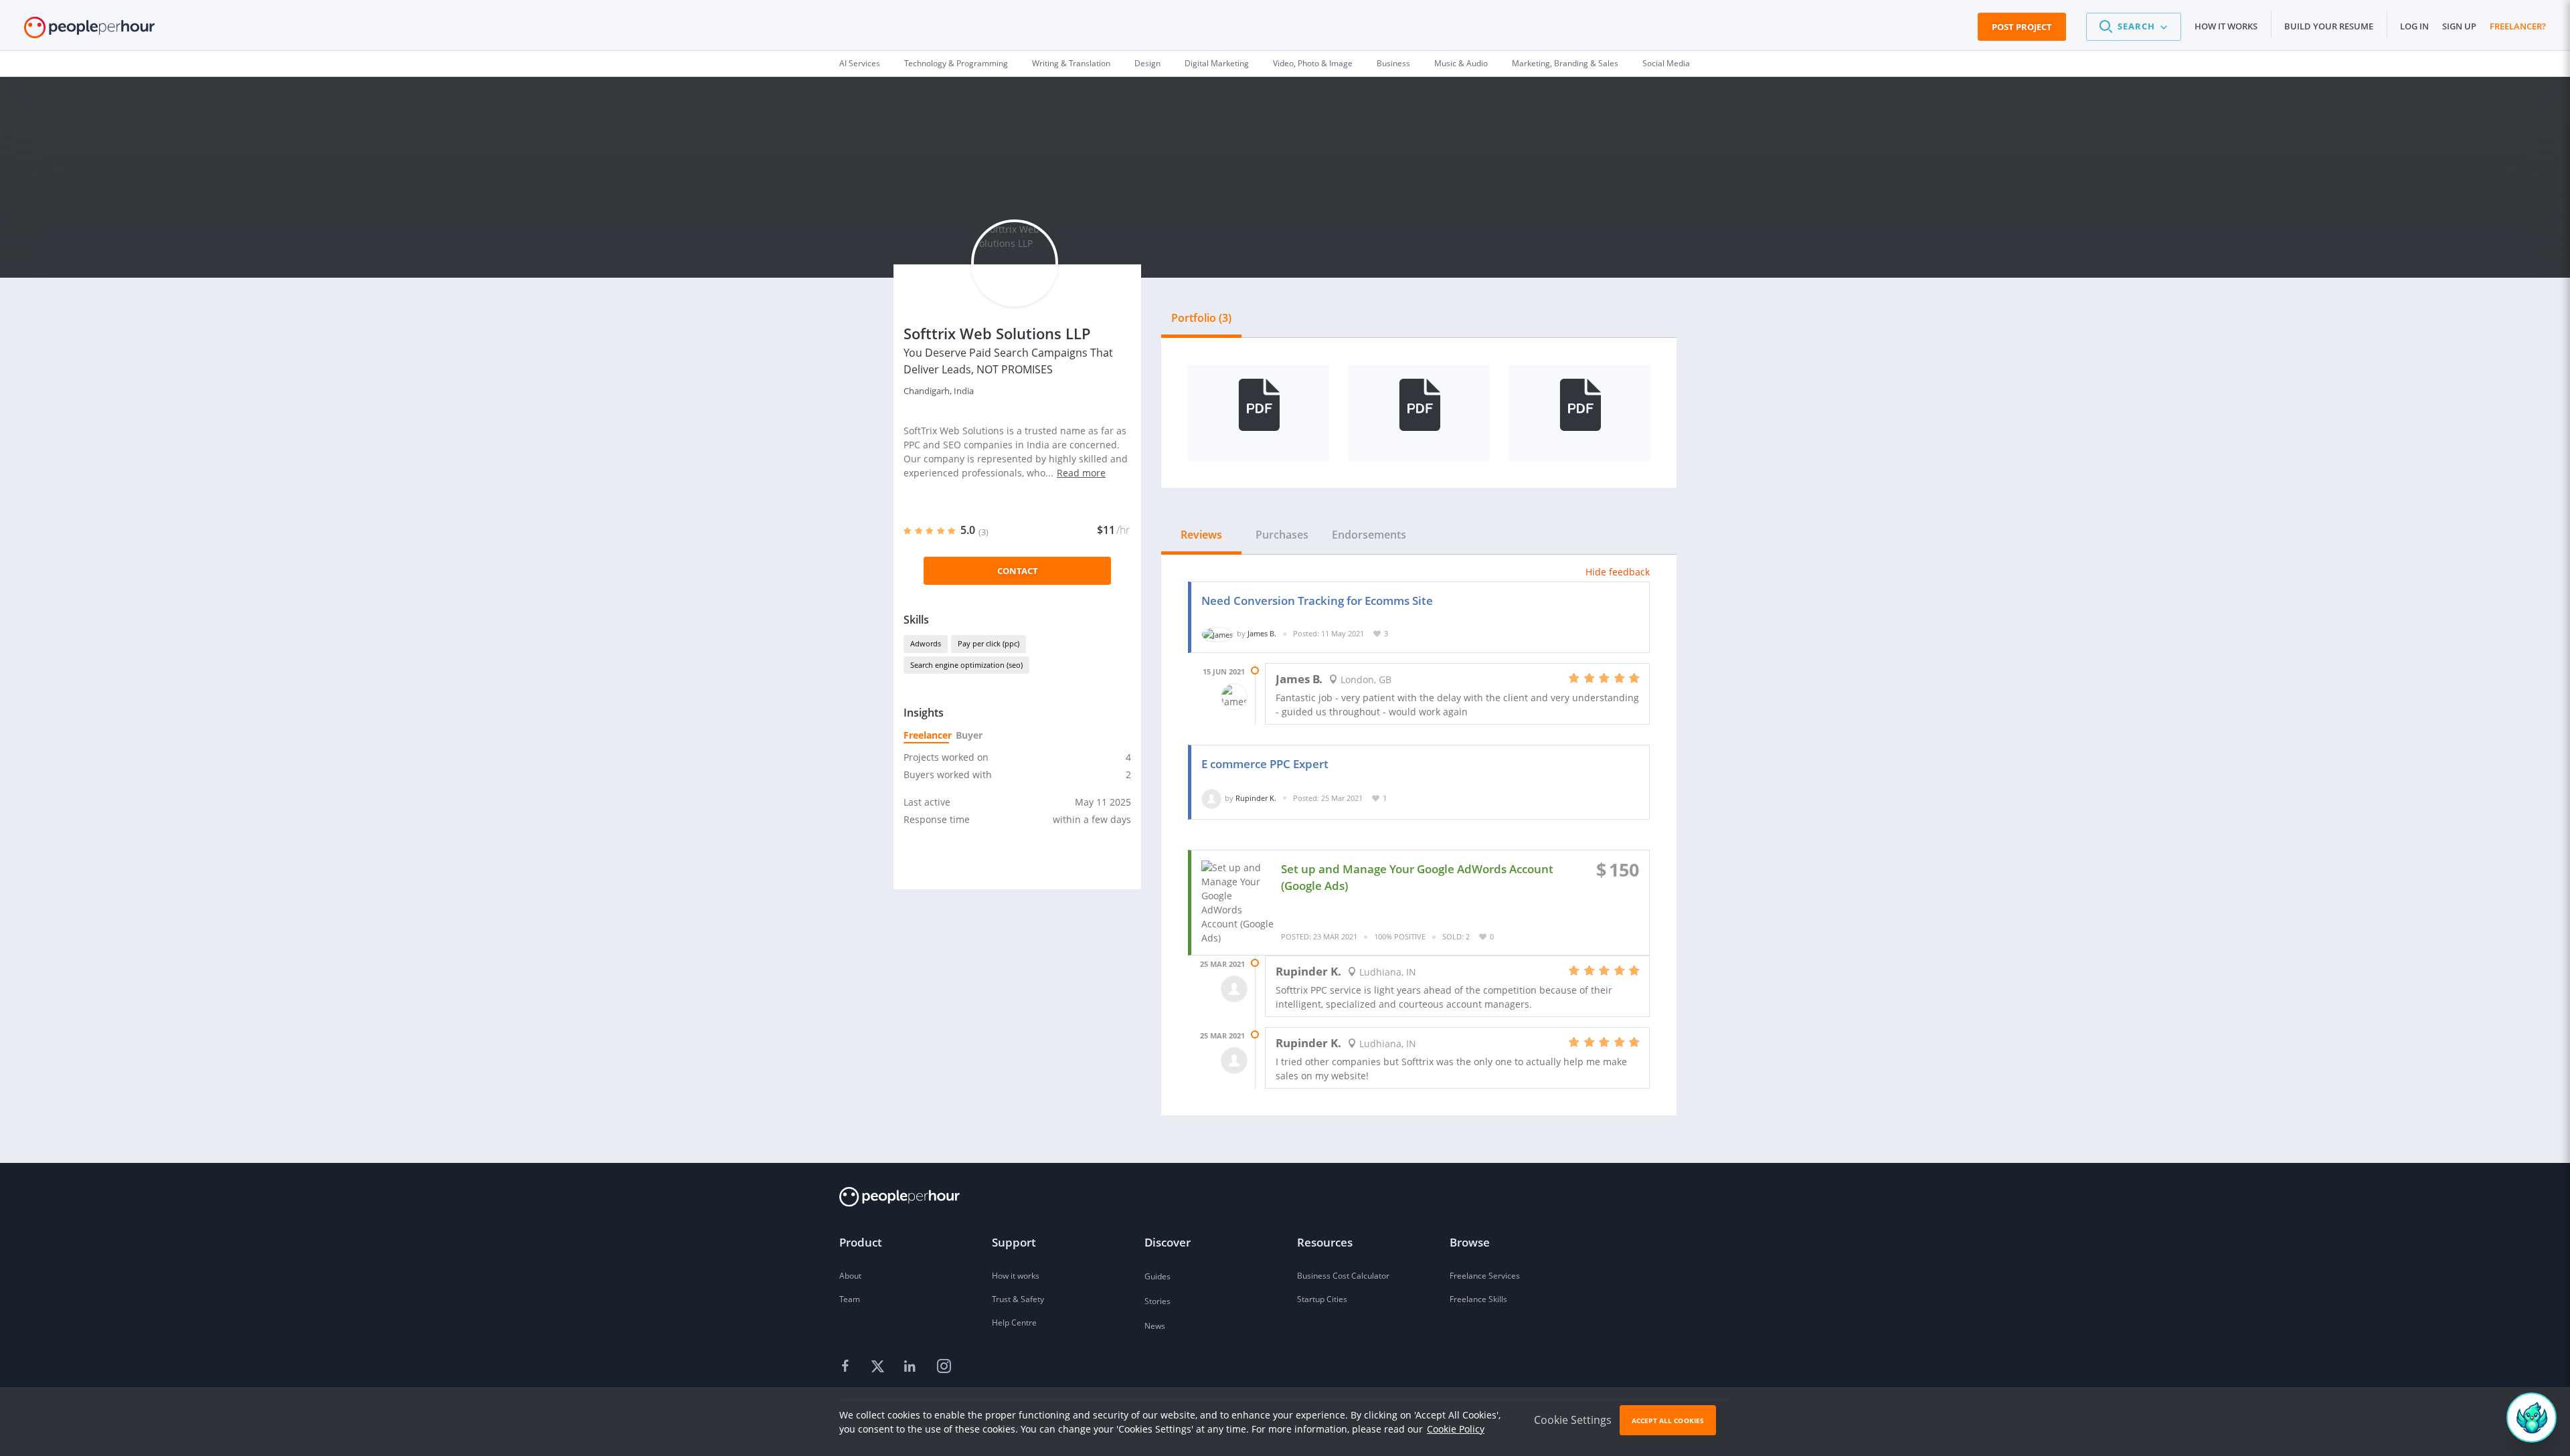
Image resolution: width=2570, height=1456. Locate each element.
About (850, 1276)
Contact (1018, 571)
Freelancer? (2518, 26)
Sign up (2459, 26)
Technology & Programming (956, 63)
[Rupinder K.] (1211, 798)
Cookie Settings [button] (1573, 1420)
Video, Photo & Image (1313, 63)
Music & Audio (1461, 63)
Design (1147, 63)
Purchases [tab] (1282, 535)
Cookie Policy (1456, 1429)
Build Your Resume (2329, 26)
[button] (2134, 27)
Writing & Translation (1071, 63)
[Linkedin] (912, 1367)
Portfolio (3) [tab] (1201, 318)
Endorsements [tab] (1369, 535)
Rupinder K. (1256, 798)
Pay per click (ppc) (989, 643)
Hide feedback (1618, 572)
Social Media (1666, 63)
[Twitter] (879, 1367)
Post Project (2022, 27)
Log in (2414, 26)
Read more (1081, 473)
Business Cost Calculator (1343, 1276)
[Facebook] (847, 1367)
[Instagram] (944, 1367)
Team (850, 1299)
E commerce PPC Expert (1265, 764)
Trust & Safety (1018, 1299)
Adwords (926, 643)
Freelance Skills (1478, 1299)
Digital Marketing (1217, 63)
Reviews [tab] (1201, 535)
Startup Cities (1322, 1299)
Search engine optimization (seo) (966, 665)
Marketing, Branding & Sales (1565, 63)
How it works (2226, 26)
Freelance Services (1485, 1276)
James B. (1262, 633)
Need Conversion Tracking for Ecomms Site (1317, 601)
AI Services (860, 63)
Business (1393, 63)
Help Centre (1014, 1323)
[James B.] (1217, 633)
